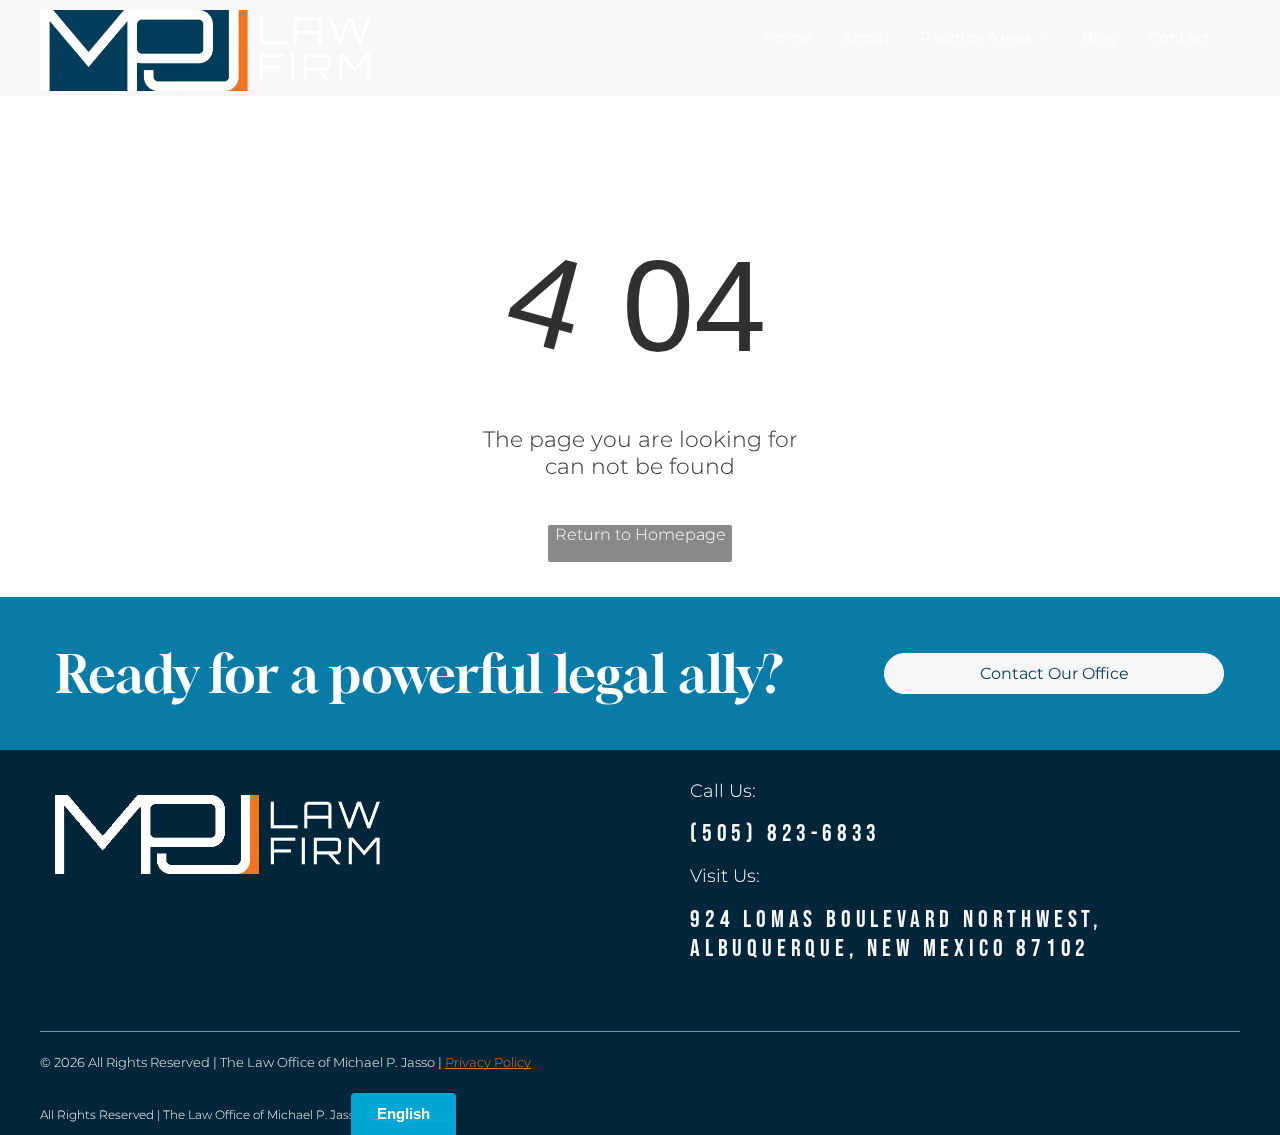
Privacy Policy (488, 1062)
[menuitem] (788, 37)
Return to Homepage (640, 534)
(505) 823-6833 (785, 833)
